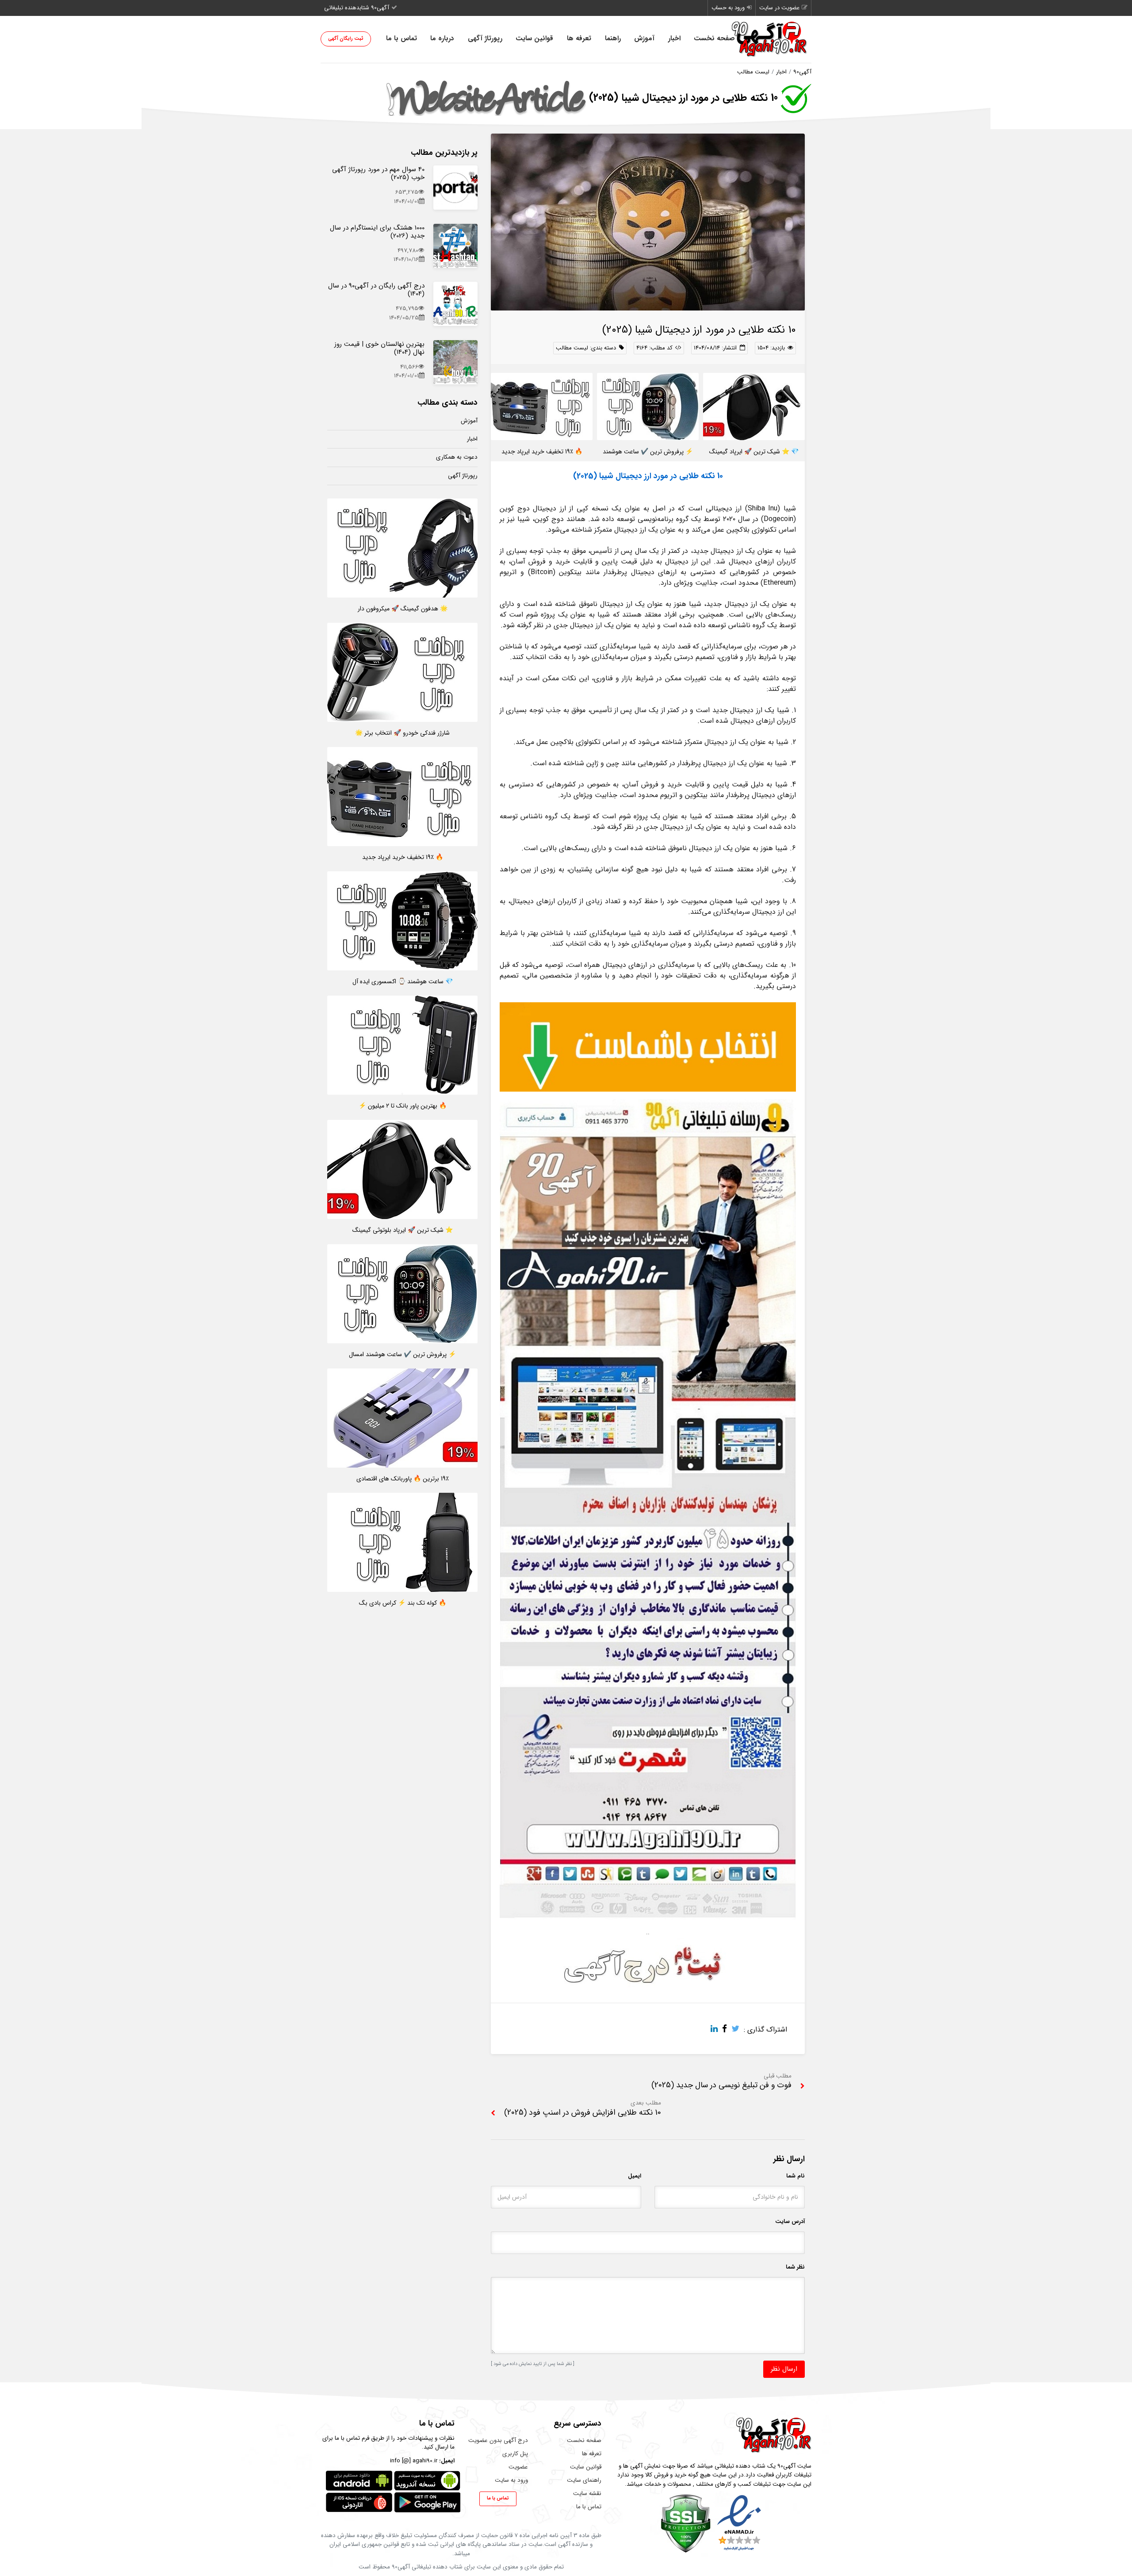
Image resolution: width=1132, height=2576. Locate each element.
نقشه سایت (587, 2494)
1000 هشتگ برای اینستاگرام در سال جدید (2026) (377, 232)
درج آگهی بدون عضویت (498, 2440)
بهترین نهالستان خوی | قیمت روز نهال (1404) (379, 348)
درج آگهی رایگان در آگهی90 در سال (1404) (376, 290)
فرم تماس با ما (352, 2438)
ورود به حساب (728, 8)
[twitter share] (738, 2030)
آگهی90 (802, 72)
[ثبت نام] (648, 1965)
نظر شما (795, 2267)
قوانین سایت (534, 38)
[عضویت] (648, 1918)
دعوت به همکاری (457, 457)
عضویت (518, 2467)
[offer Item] (455, 188)
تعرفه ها (579, 38)
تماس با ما (402, 38)
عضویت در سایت (779, 8)
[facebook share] (727, 2030)
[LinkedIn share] (716, 2030)
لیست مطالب (753, 72)
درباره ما (442, 38)
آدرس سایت (790, 2221)
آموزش (644, 38)
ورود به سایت (511, 2480)
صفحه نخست (714, 38)
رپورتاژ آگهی (485, 38)
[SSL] (686, 2523)
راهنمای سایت (584, 2480)
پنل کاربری (515, 2454)
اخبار (674, 38)
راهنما (613, 38)
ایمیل (635, 2176)
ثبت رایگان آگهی (346, 39)
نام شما (795, 2176)
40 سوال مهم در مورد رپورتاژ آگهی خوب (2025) (378, 173)
